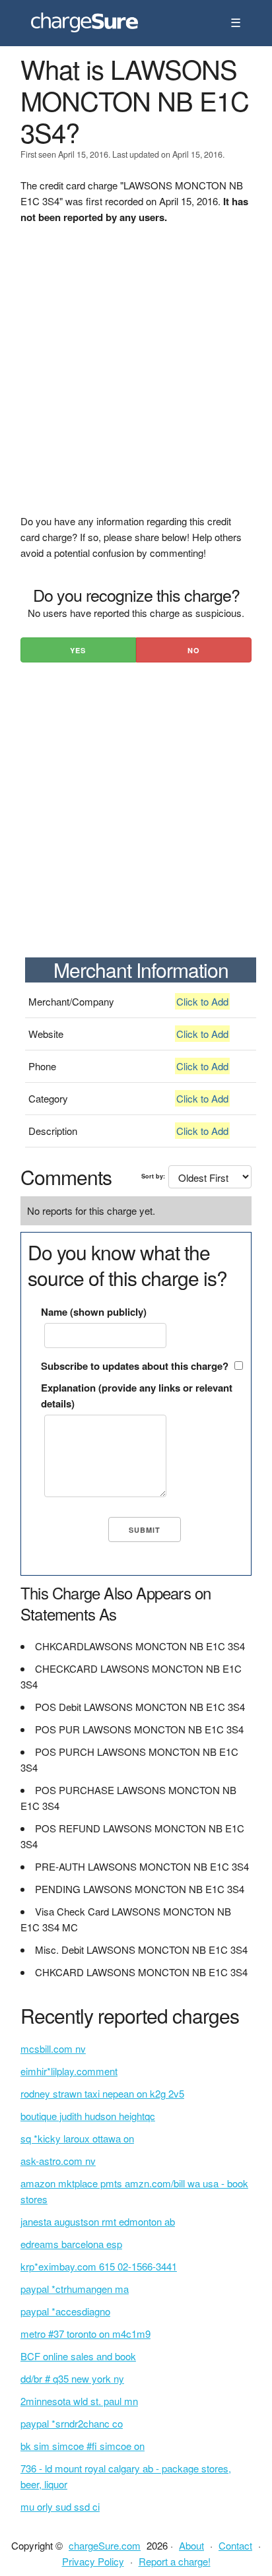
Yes (78, 650)
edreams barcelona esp (71, 2244)
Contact (235, 2545)
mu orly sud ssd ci (60, 2506)
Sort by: (153, 1176)
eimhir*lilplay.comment (69, 2071)
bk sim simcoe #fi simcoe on (83, 2446)
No (194, 650)
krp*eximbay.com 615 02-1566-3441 (99, 2266)
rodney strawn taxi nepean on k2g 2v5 (102, 2093)
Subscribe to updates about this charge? (135, 1366)
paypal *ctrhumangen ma (75, 2289)
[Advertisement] (136, 377)
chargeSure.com (105, 2545)
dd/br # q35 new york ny (72, 2378)
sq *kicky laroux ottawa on (77, 2138)
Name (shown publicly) (94, 1312)
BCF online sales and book (78, 2356)
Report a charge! (175, 2561)
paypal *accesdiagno (65, 2311)
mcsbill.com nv (53, 2048)
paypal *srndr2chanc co (72, 2423)
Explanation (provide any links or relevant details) (137, 1396)
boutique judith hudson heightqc (88, 2116)
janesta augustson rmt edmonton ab (98, 2221)
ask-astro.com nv (58, 2161)
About (191, 2545)
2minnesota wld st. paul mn (79, 2401)
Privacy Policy (93, 2561)
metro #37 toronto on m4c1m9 (85, 2334)
